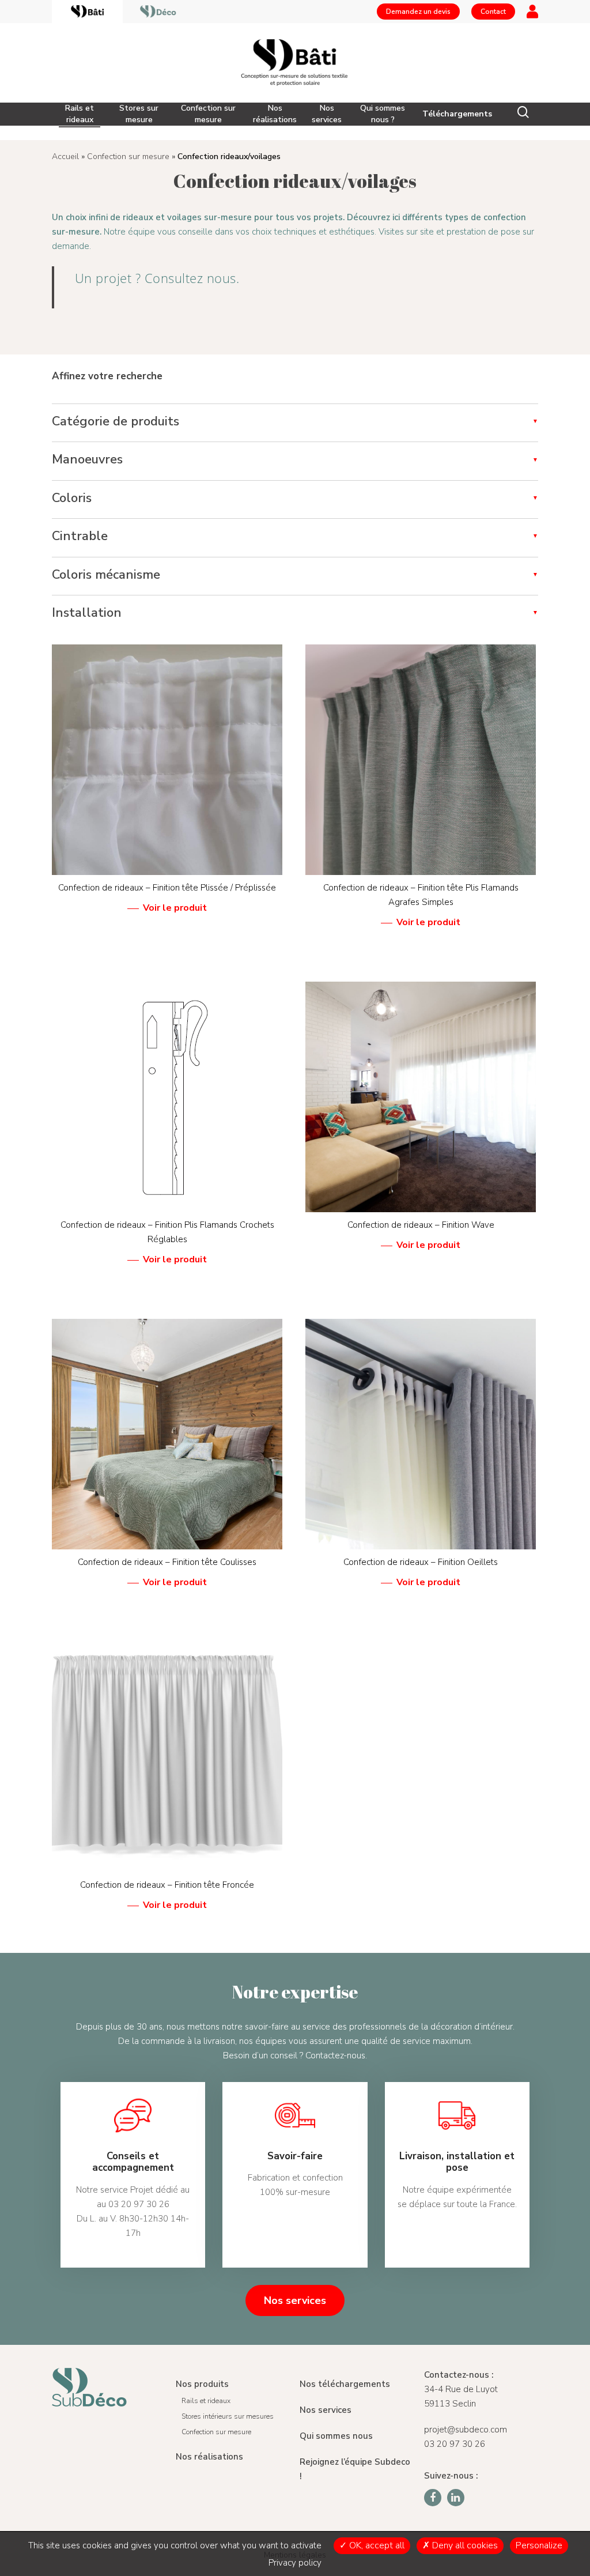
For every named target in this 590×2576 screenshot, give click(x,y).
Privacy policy (295, 2563)
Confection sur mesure (208, 114)
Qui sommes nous (336, 2436)
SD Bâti (87, 12)
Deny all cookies (464, 2545)
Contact (493, 12)
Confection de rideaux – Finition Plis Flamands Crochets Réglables (167, 1232)
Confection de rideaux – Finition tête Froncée (167, 1885)
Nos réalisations (275, 114)
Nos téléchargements (345, 2384)
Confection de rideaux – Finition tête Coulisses (167, 1562)
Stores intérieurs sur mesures (228, 2416)
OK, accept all (376, 2545)
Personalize (539, 2545)
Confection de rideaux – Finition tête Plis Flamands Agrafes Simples (421, 895)
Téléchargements (457, 114)
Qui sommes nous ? (383, 114)
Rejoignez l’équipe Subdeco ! (355, 2469)
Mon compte (532, 12)
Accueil (65, 156)
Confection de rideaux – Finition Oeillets (421, 1562)
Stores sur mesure (139, 114)
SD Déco (158, 12)
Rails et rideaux (80, 114)
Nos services (327, 114)
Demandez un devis (418, 12)
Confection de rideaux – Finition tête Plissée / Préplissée (167, 888)
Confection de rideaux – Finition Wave (421, 1225)
